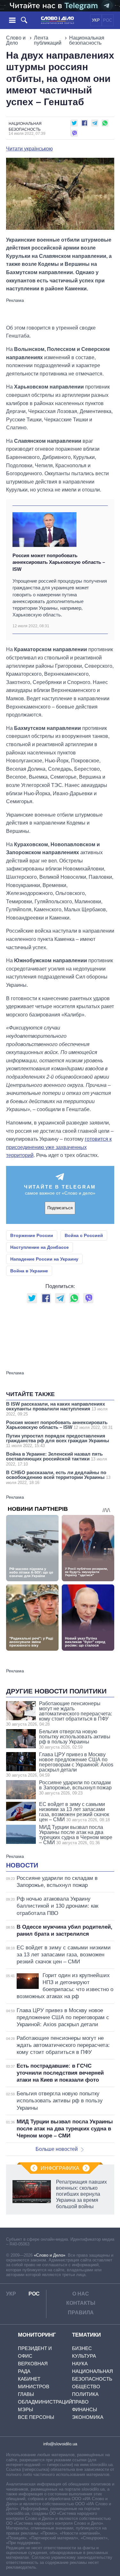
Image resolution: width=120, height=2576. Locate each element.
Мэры (25, 2409)
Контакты (81, 2303)
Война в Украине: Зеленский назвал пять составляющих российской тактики (56, 1459)
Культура (84, 2356)
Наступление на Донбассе (40, 1247)
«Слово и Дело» (50, 2255)
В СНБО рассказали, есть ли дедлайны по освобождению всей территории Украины (58, 1477)
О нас (81, 2294)
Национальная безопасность (87, 40)
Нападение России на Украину (44, 1259)
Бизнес (82, 2348)
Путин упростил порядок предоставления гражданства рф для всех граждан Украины (58, 1441)
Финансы (84, 2409)
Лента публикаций (48, 40)
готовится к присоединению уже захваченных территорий (59, 1147)
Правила (81, 2313)
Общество (86, 2387)
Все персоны (36, 2417)
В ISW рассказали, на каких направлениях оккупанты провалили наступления (57, 1409)
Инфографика (60, 2168)
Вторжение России (32, 1235)
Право (80, 2402)
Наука (80, 2364)
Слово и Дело (16, 40)
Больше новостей (57, 2149)
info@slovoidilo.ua (60, 2444)
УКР (96, 20)
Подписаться (60, 1208)
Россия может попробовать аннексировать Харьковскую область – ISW (59, 562)
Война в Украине (29, 1271)
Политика (85, 2394)
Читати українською (29, 149)
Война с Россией (84, 1235)
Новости (22, 1865)
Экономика (88, 2417)
